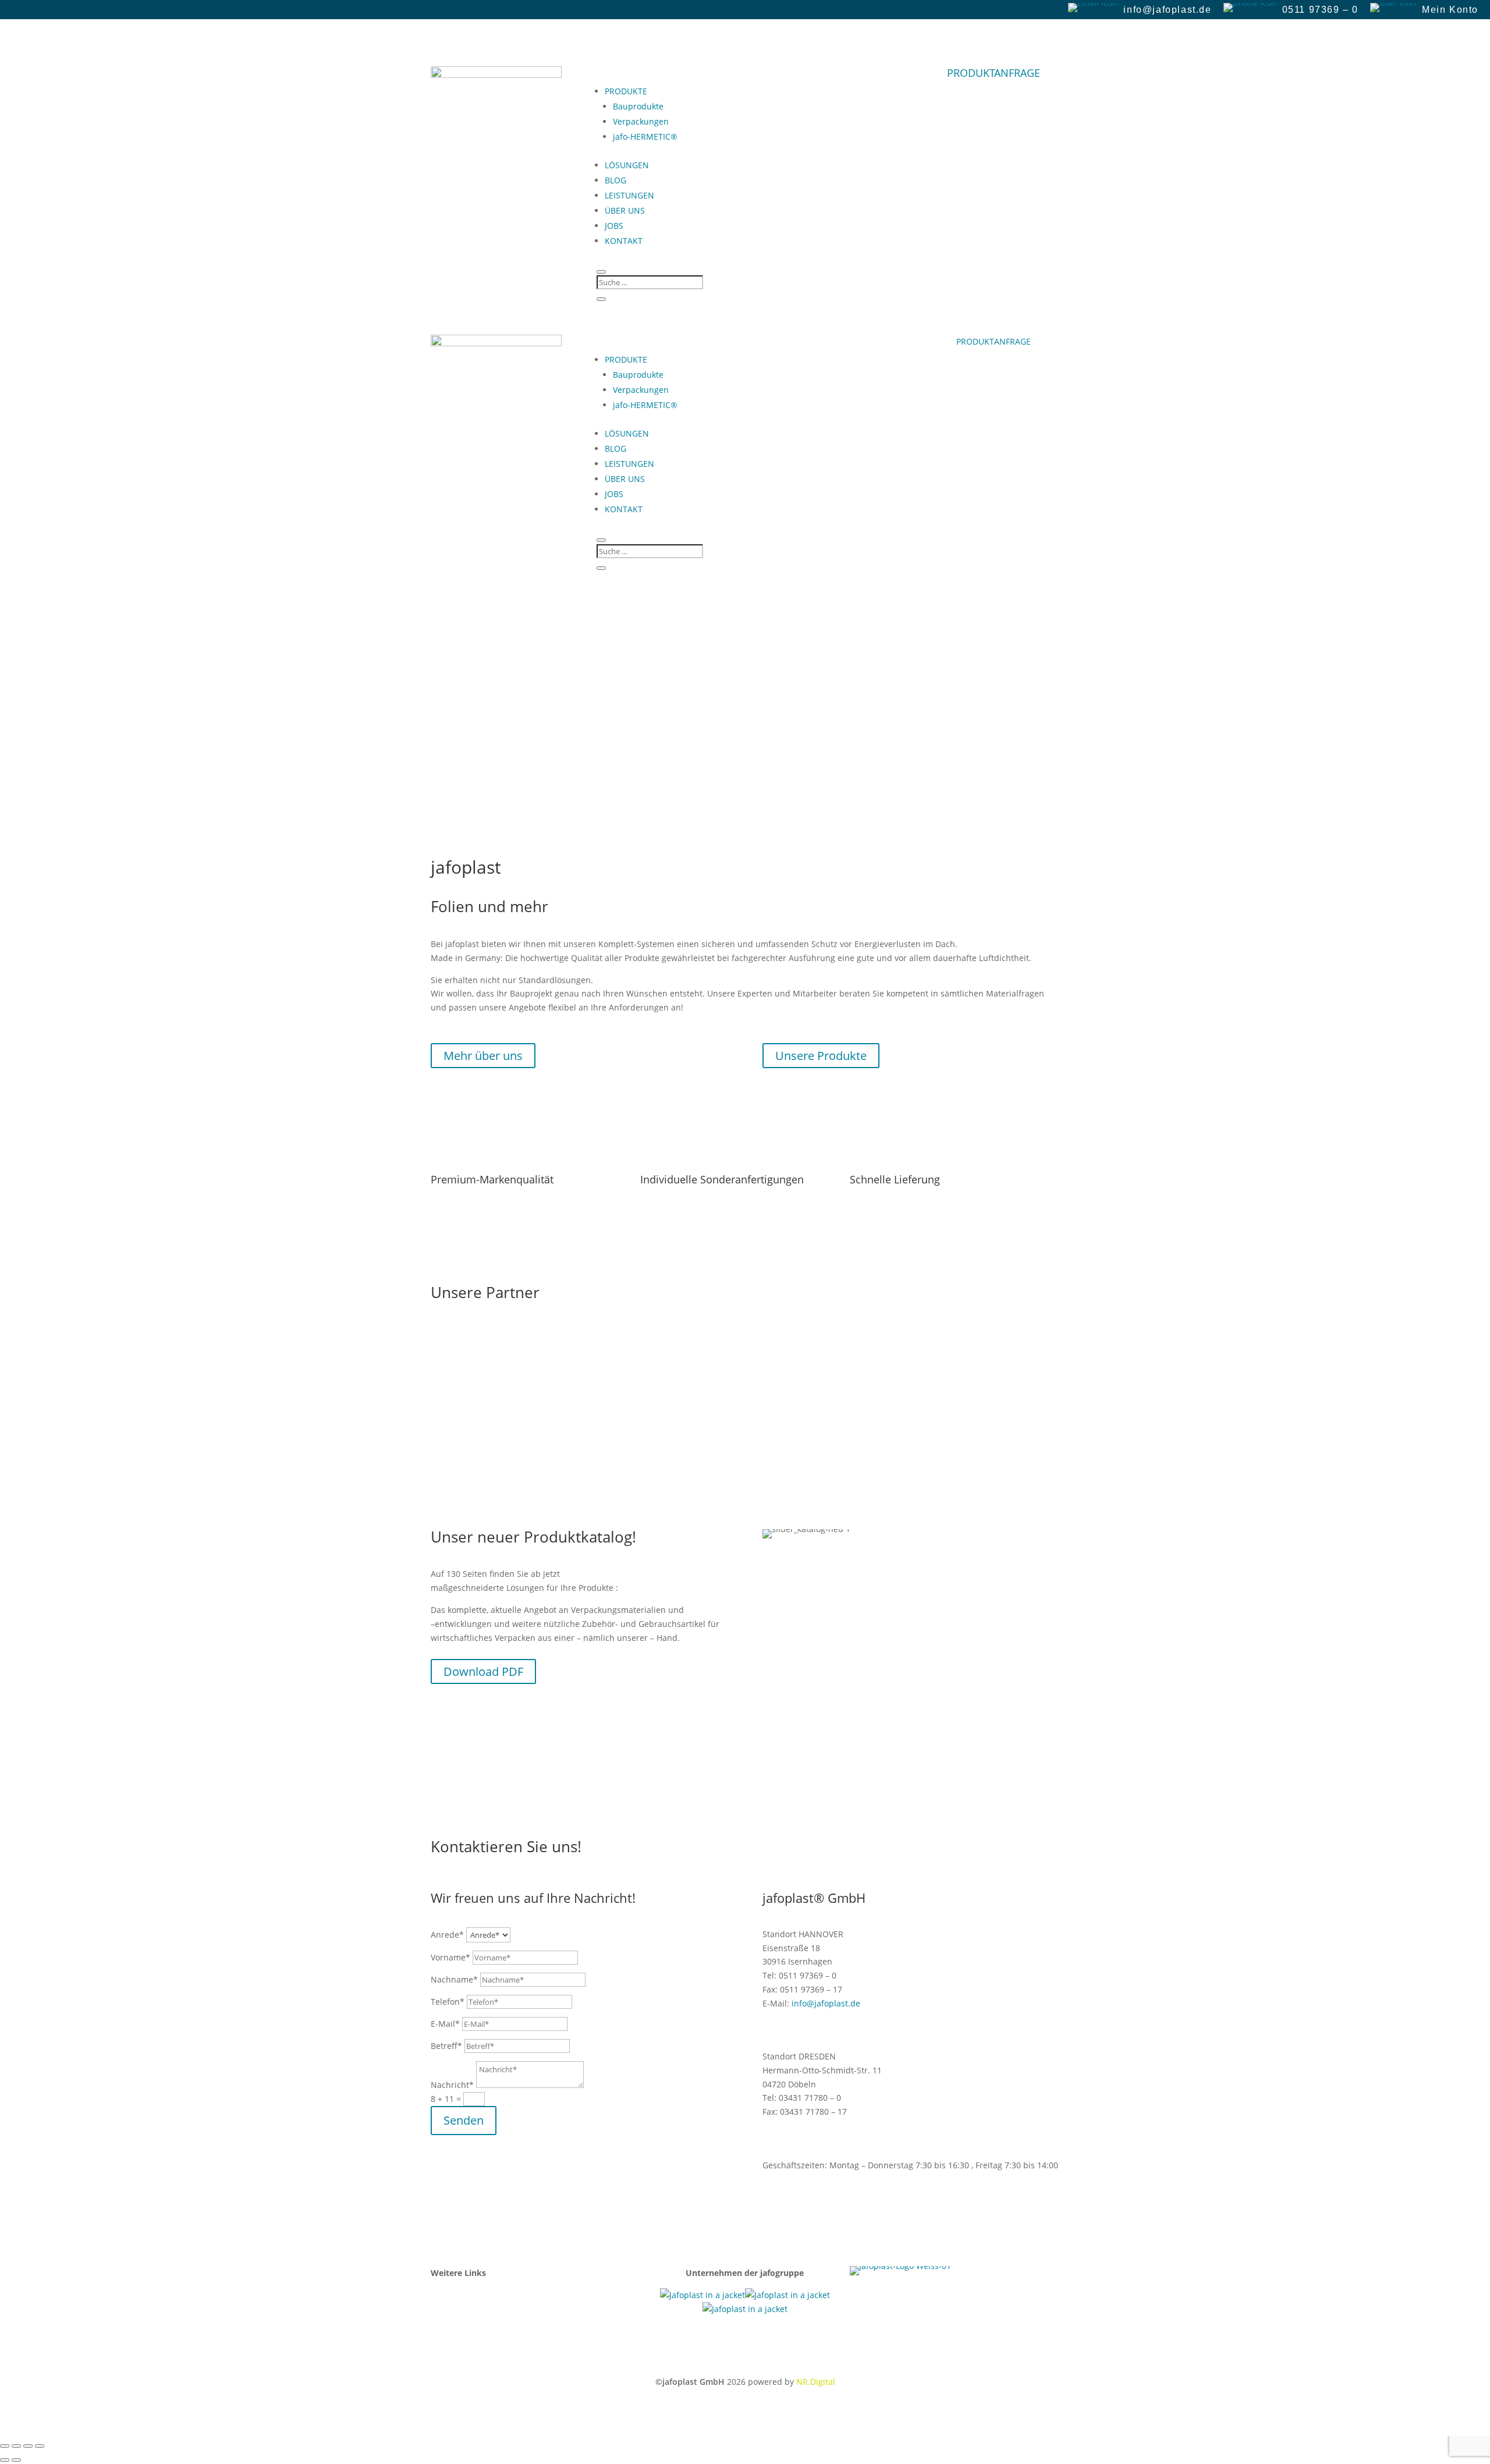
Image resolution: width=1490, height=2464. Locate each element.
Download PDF (483, 1671)
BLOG (615, 180)
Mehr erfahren (52, 669)
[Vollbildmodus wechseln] (16, 2446)
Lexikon (445, 2309)
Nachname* (454, 1979)
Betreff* (446, 2046)
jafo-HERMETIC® (645, 137)
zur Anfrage (44, 797)
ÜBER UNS (625, 210)
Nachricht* (452, 2085)
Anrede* (447, 1935)
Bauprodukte (638, 106)
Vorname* (450, 1957)
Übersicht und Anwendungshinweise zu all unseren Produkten (251, 756)
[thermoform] (745, 2309)
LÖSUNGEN (627, 165)
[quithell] (787, 2295)
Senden (464, 2120)
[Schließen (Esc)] (40, 2446)
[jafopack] (703, 2295)
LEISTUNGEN (629, 195)
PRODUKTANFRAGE (994, 73)
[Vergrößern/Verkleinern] (5, 2446)
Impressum (453, 2295)
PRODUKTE (626, 91)
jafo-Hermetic (56, 628)
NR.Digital (816, 2382)
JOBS (614, 226)
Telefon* (448, 2002)
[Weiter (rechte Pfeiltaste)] (16, 2460)
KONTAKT (624, 241)
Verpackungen (641, 121)
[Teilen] (28, 2446)
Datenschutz (455, 2323)
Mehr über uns (483, 1056)
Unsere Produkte (821, 1056)
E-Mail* (445, 2024)
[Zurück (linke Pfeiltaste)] (5, 2460)
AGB (439, 2336)
